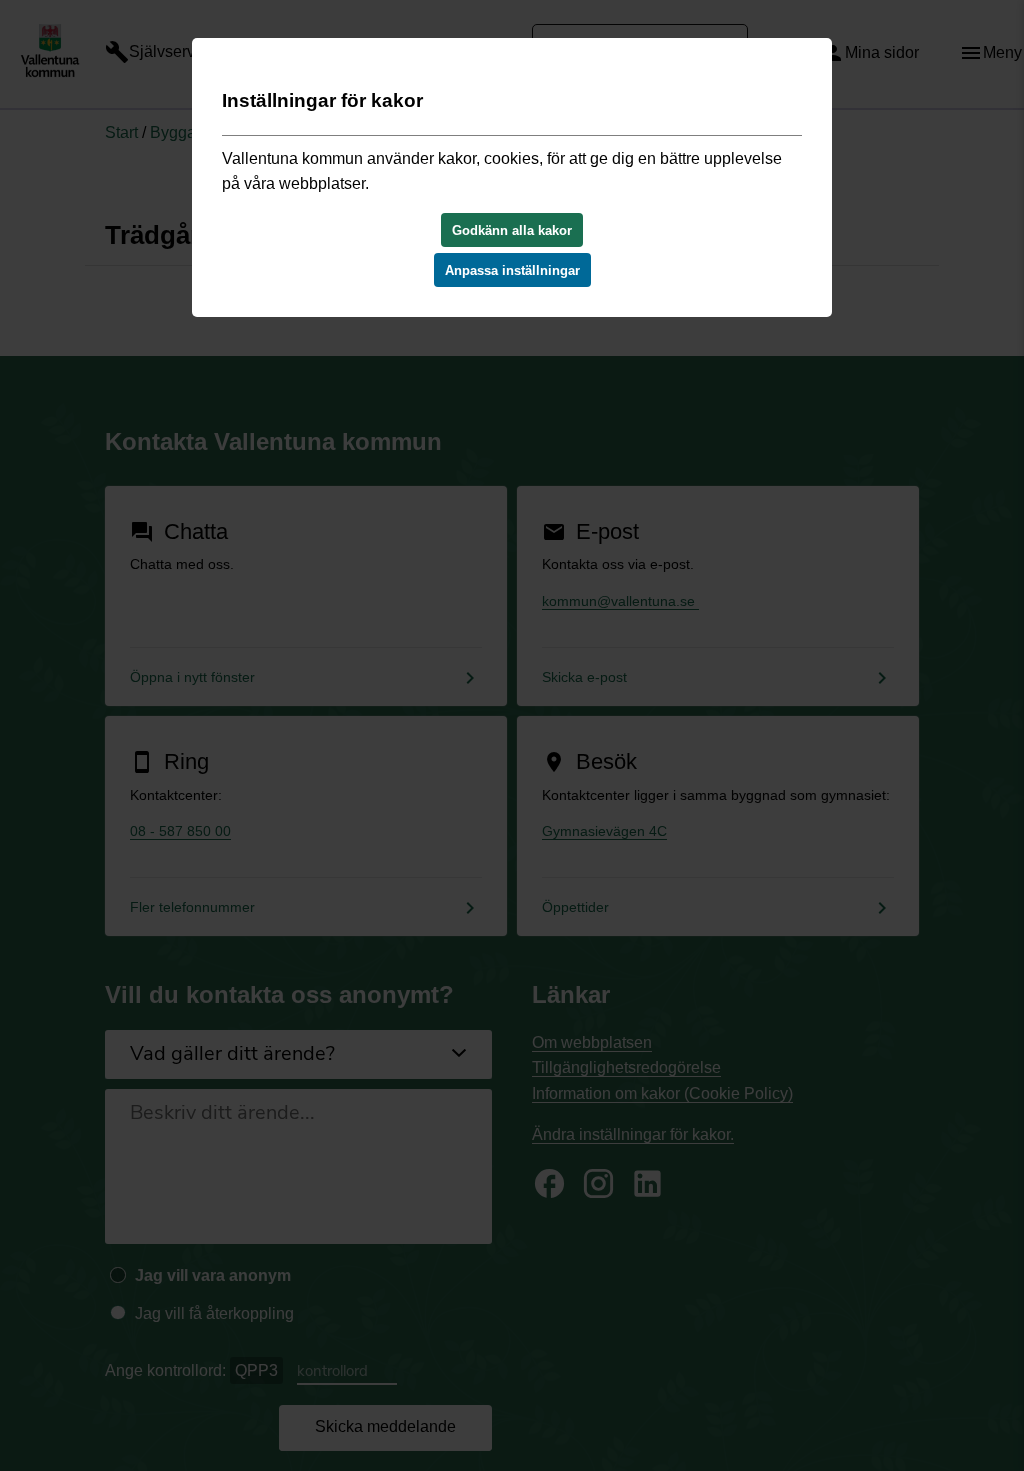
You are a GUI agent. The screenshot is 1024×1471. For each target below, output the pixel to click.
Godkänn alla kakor (512, 230)
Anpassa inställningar (512, 270)
